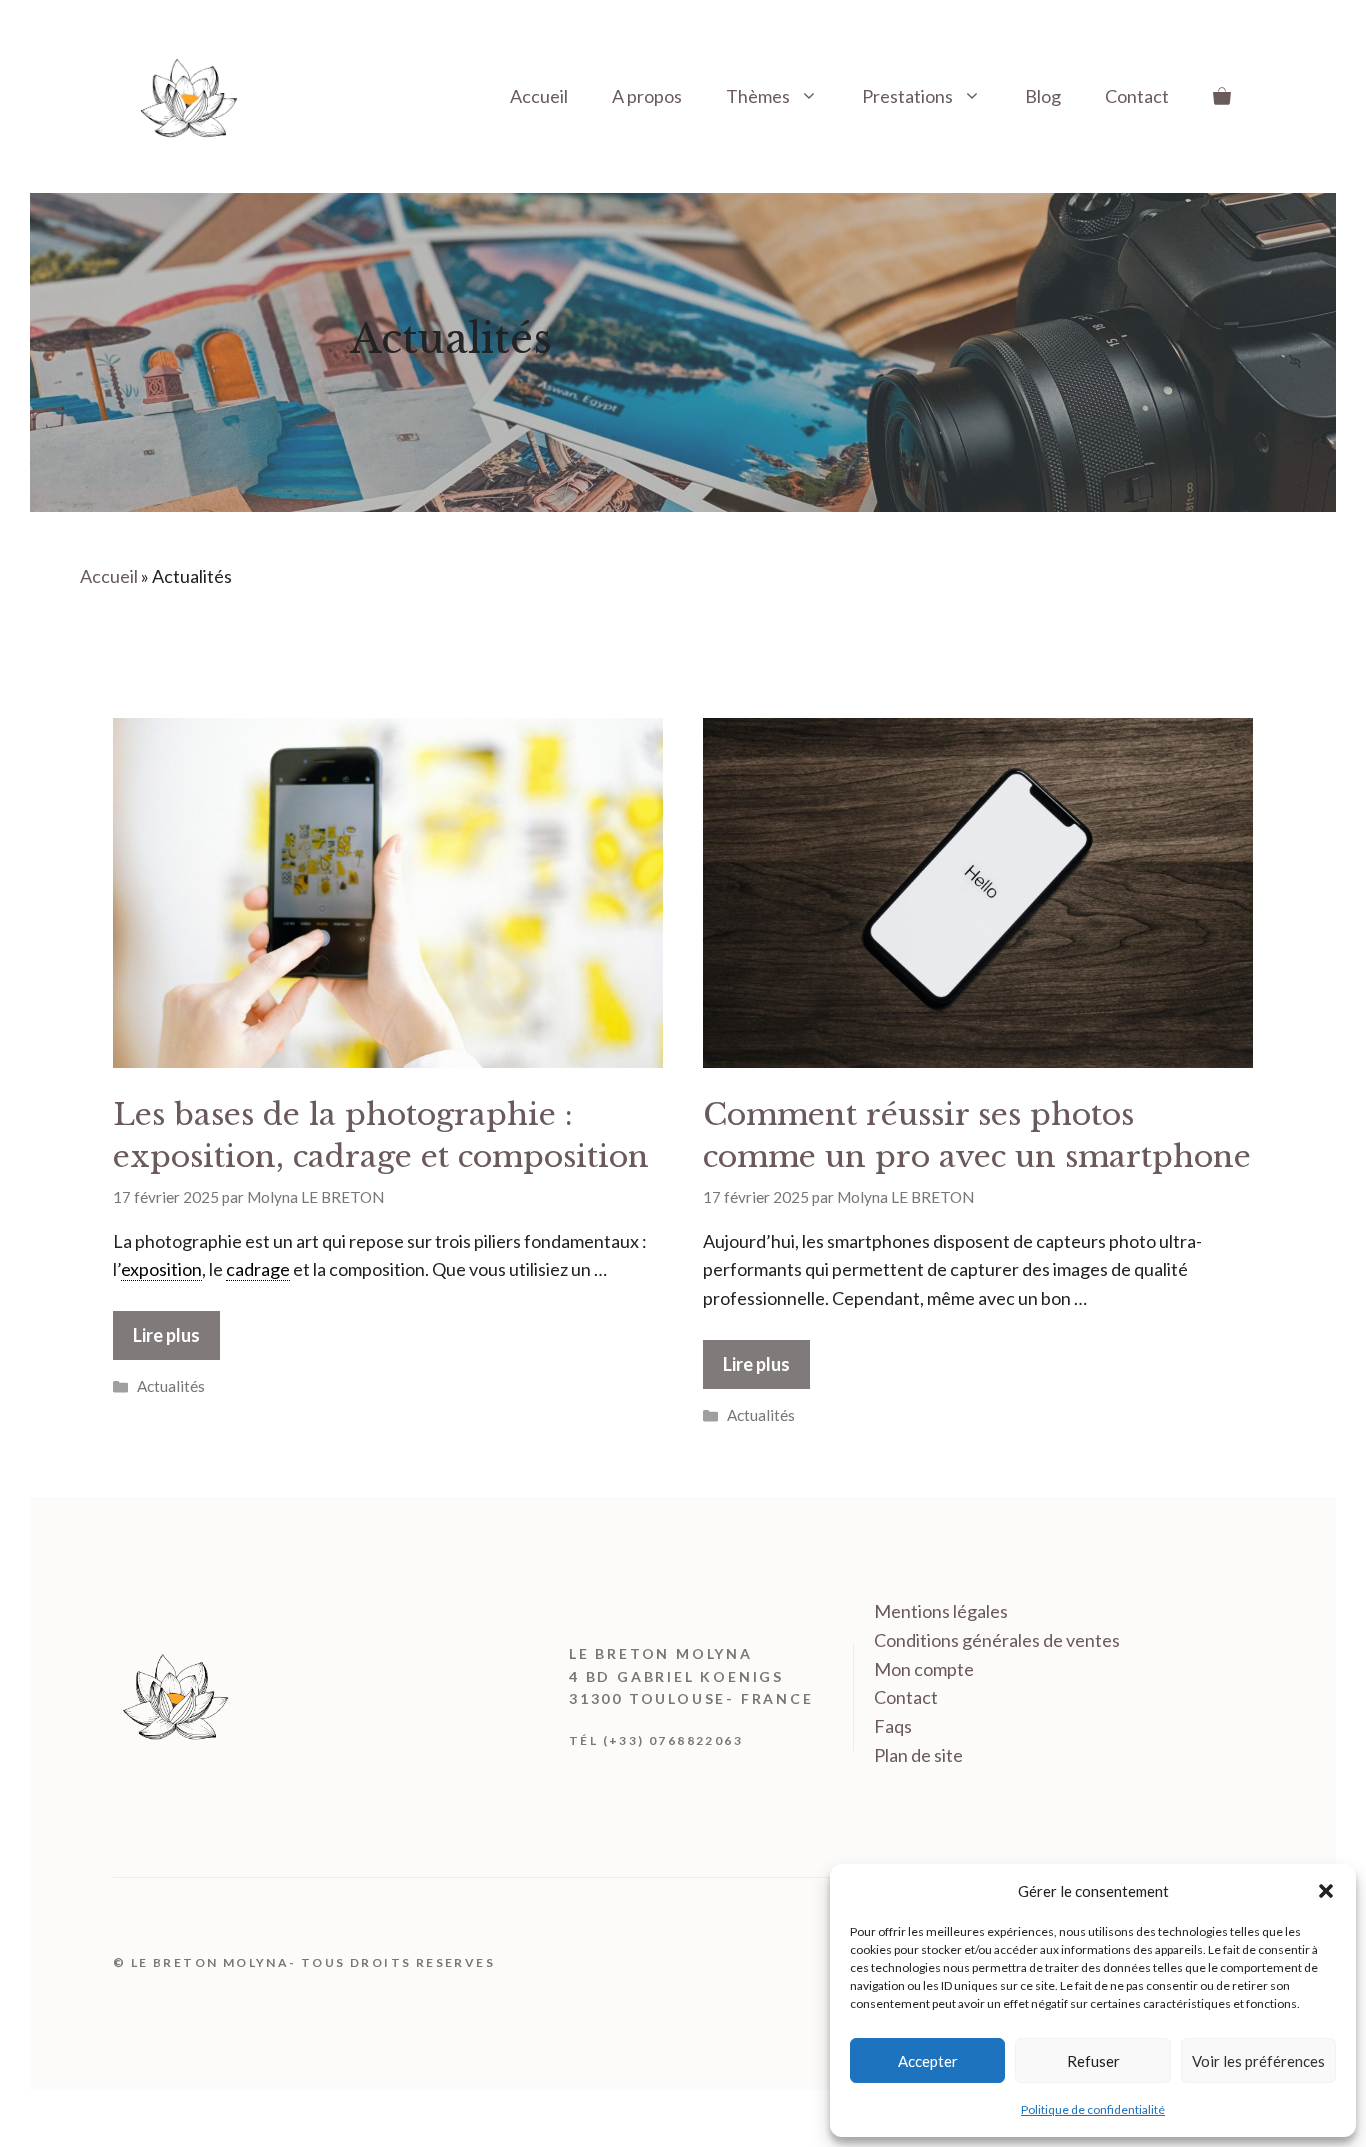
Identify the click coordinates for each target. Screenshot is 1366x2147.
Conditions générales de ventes (997, 1640)
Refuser (1093, 2061)
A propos (647, 96)
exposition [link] (161, 1269)
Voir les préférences (1258, 2061)
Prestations (907, 96)
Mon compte (924, 1669)
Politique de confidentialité (1093, 2109)
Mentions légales (941, 1611)
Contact (1137, 96)
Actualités (171, 1386)
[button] (1326, 1891)
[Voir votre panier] (1222, 96)
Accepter (928, 2061)
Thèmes (758, 96)
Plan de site (918, 1755)
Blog (1043, 96)
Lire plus (166, 1335)
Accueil (539, 96)
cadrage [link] (258, 1269)
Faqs (893, 1726)
